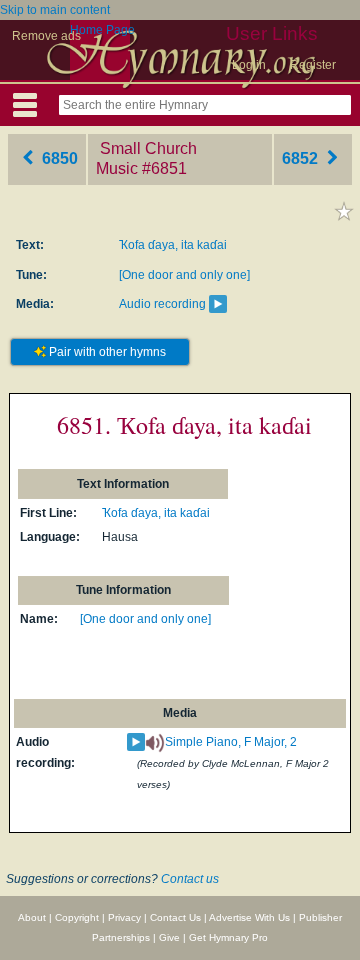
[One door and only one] (184, 275)
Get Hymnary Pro (228, 937)
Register (313, 65)
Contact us (190, 879)
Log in (249, 65)
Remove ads (46, 36)
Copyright (77, 917)
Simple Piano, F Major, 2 (231, 742)
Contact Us (175, 917)
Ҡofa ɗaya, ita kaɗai (173, 245)
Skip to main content (55, 10)
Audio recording (162, 304)
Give (169, 937)
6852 (302, 158)
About (32, 917)
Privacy (124, 917)
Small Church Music (146, 159)
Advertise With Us (249, 917)
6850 (58, 158)
